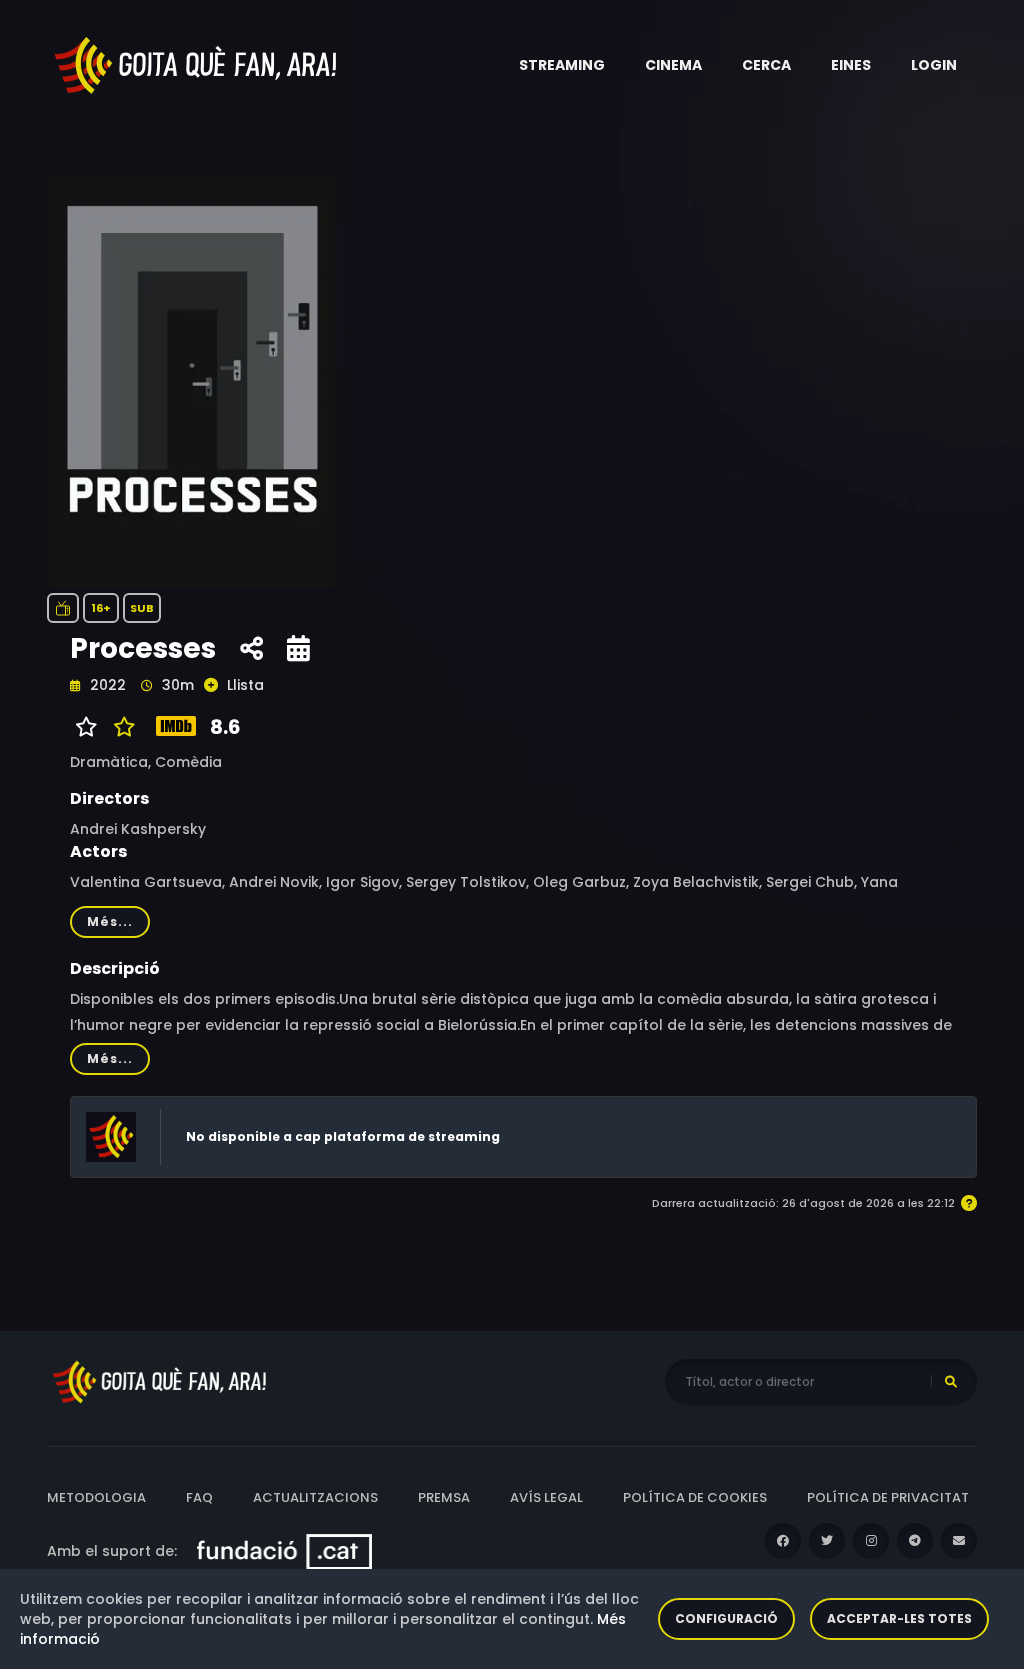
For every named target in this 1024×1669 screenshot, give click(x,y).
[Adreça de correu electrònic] (959, 1541)
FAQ (199, 1497)
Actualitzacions (315, 1497)
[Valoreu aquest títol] (119, 727)
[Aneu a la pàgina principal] (197, 64)
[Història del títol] (298, 649)
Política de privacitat (888, 1497)
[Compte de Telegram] (915, 1541)
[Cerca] (951, 1382)
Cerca (766, 65)
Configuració (726, 1618)
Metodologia (96, 1497)
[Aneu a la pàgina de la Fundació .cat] (284, 1551)
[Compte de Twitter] (827, 1541)
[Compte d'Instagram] (871, 1541)
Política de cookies (695, 1497)
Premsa (444, 1497)
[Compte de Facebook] (783, 1541)
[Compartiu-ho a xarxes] (251, 649)
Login (934, 65)
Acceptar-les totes (899, 1618)
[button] (562, 65)
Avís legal (546, 1497)
